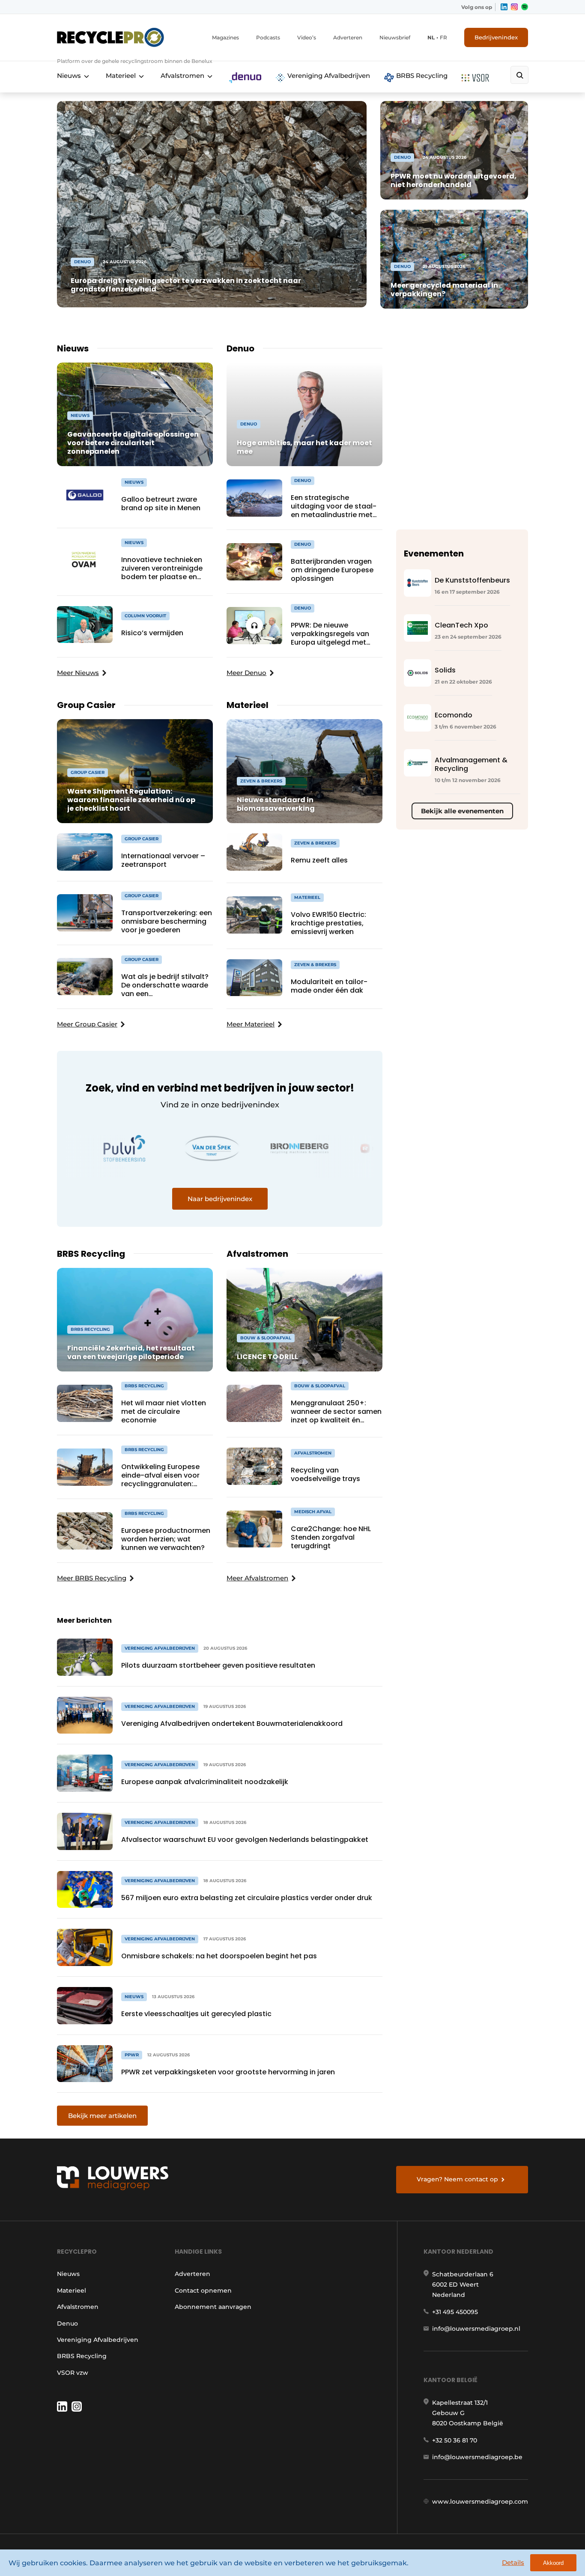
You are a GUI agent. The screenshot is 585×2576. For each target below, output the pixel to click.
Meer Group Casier (87, 1024)
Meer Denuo (246, 673)
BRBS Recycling (421, 76)
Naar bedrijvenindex (220, 1199)
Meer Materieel (251, 1024)
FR (443, 37)
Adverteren (348, 37)
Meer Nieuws (78, 673)
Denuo (67, 2323)
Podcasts (268, 37)
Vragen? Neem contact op (457, 2179)
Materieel (121, 76)
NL (431, 37)
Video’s (307, 37)
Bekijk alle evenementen (462, 811)
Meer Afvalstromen (257, 1578)
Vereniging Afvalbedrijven (328, 76)
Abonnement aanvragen (213, 2307)
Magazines (225, 37)
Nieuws (69, 76)
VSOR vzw (73, 2373)
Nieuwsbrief (395, 37)
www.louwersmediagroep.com (480, 2502)
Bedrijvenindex (496, 37)
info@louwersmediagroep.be (477, 2457)
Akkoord (553, 2563)
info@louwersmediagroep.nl (476, 2329)
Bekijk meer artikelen (102, 2116)
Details (513, 2563)
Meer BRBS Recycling (92, 1578)
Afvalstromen (182, 76)
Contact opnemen (203, 2290)
